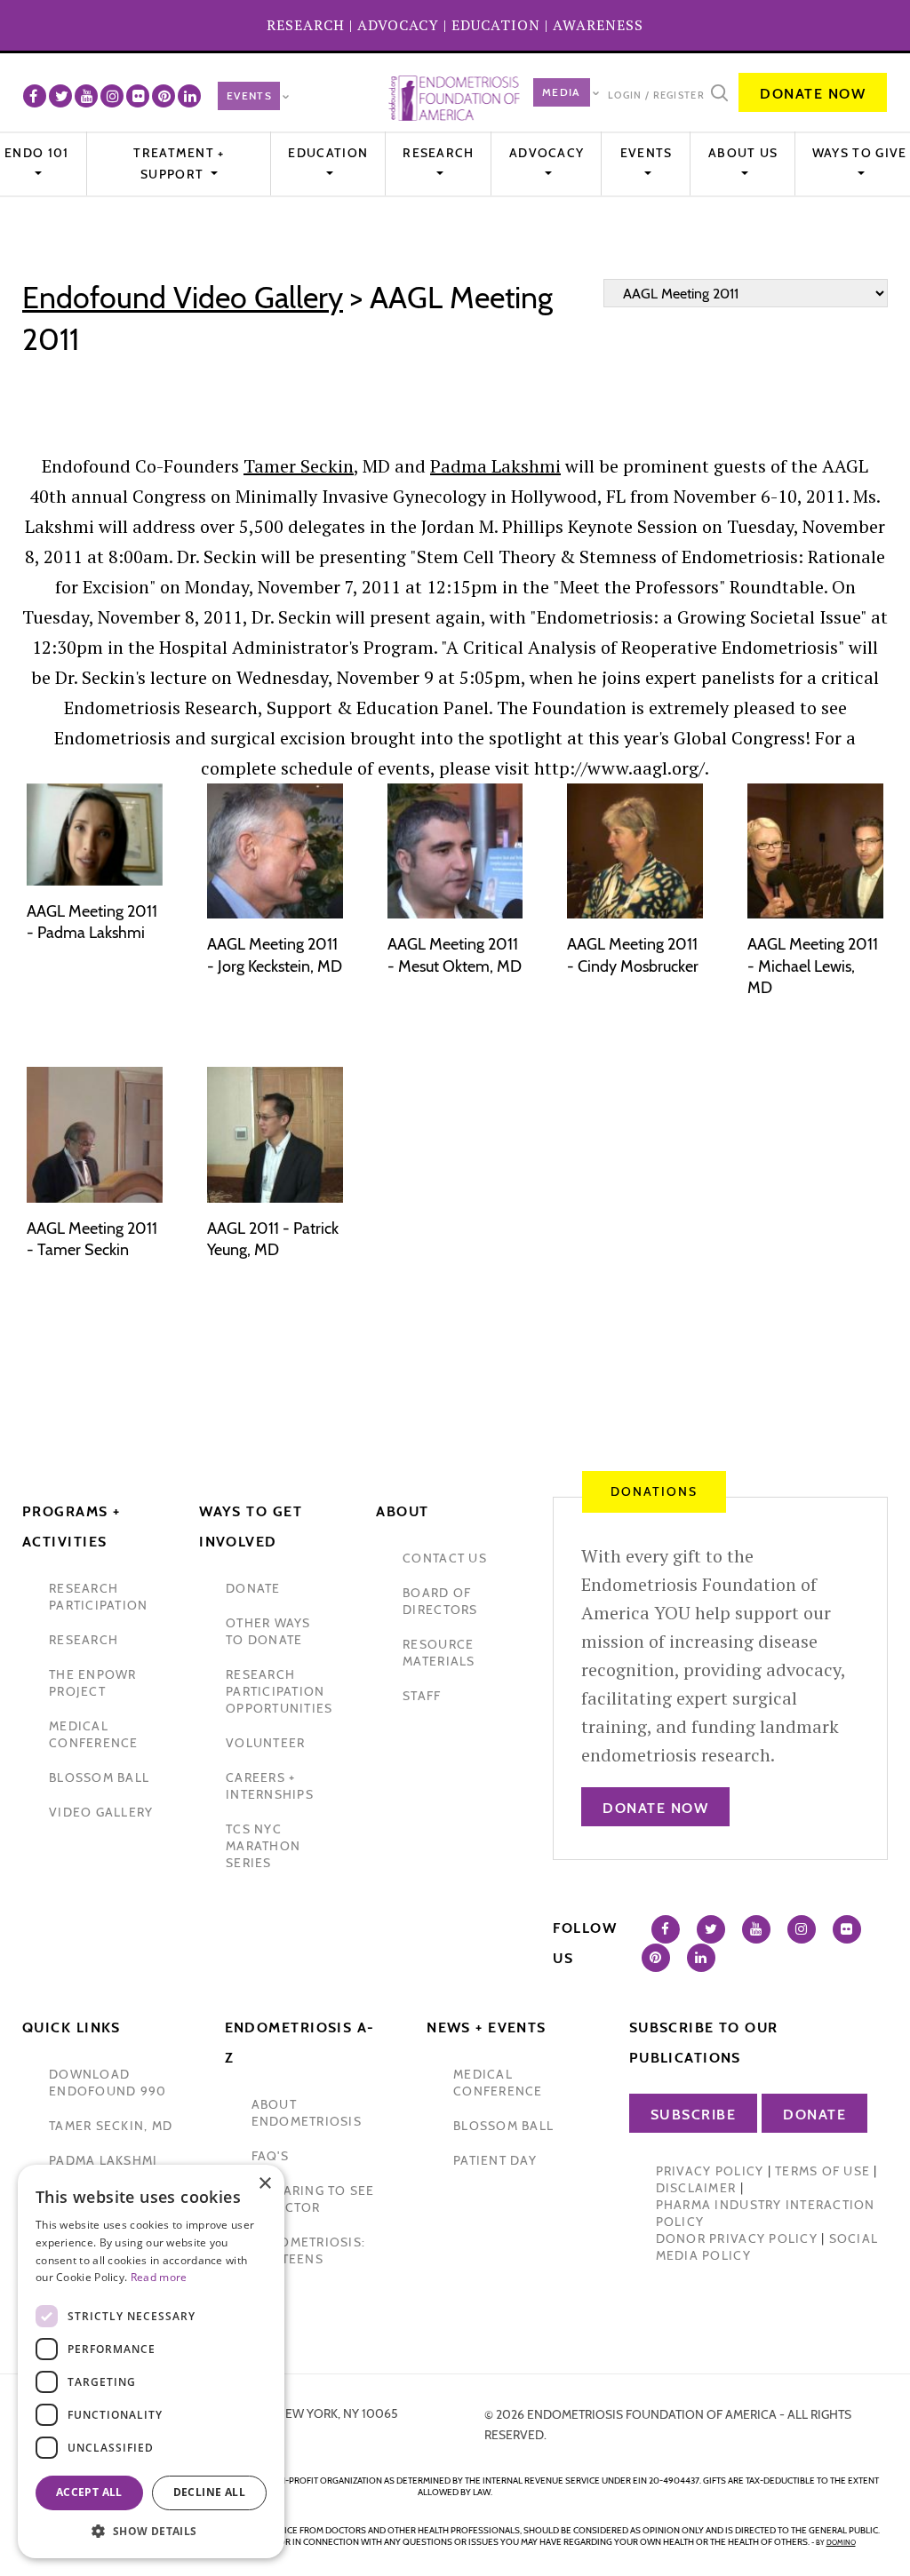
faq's (270, 2156)
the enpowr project (93, 1683)
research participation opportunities (279, 1691)
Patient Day (495, 2160)
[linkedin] (189, 96)
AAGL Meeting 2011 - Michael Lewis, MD (813, 966)
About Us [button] (743, 153)
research (84, 1640)
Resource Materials (439, 1653)
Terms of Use (822, 2171)
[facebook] (35, 96)
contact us (445, 1558)
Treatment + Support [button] (179, 163)
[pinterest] (164, 96)
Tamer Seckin (299, 466)
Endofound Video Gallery (183, 298)
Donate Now (813, 94)
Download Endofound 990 (108, 2083)
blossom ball (99, 1777)
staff (422, 1696)
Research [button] (438, 153)
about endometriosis (307, 2113)
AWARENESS (598, 25)
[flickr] (138, 96)
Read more (159, 2277)
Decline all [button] (209, 2492)
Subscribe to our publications (704, 2043)
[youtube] (86, 96)
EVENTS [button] (647, 153)
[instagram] (112, 96)
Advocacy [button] (547, 153)
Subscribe (694, 2115)
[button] (151, 2531)
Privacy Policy (710, 2171)
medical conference (94, 1734)
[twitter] (60, 96)
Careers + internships (270, 1786)
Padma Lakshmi (495, 466)
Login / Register (656, 95)
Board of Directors (440, 1601)
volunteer (265, 1743)
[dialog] (151, 2361)
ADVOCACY (398, 25)
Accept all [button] (89, 2492)
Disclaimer (696, 2188)
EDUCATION (496, 25)
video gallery (101, 1812)
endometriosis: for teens (309, 2250)
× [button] (264, 2184)
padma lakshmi (103, 2160)
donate (253, 1588)
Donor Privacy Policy (737, 2238)
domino (841, 2542)
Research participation (98, 1597)
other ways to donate (268, 1631)
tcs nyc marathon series (263, 1846)
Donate (814, 2115)
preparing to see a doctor (313, 2199)
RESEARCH (306, 25)
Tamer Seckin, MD (111, 2126)
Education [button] (328, 153)
